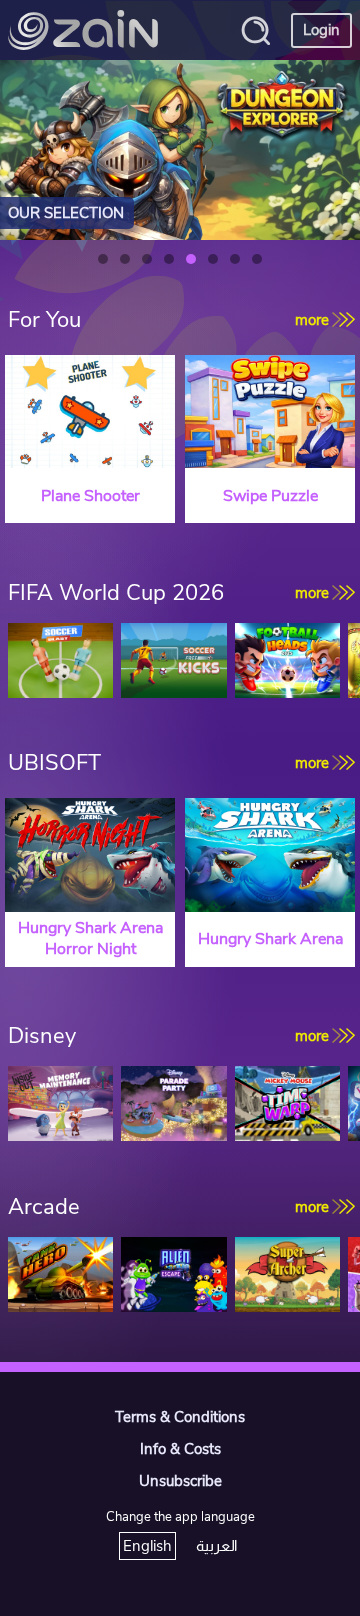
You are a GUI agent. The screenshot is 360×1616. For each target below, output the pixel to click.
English (147, 1546)
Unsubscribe (180, 1481)
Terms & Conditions (180, 1417)
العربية (216, 1545)
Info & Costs (180, 1449)
